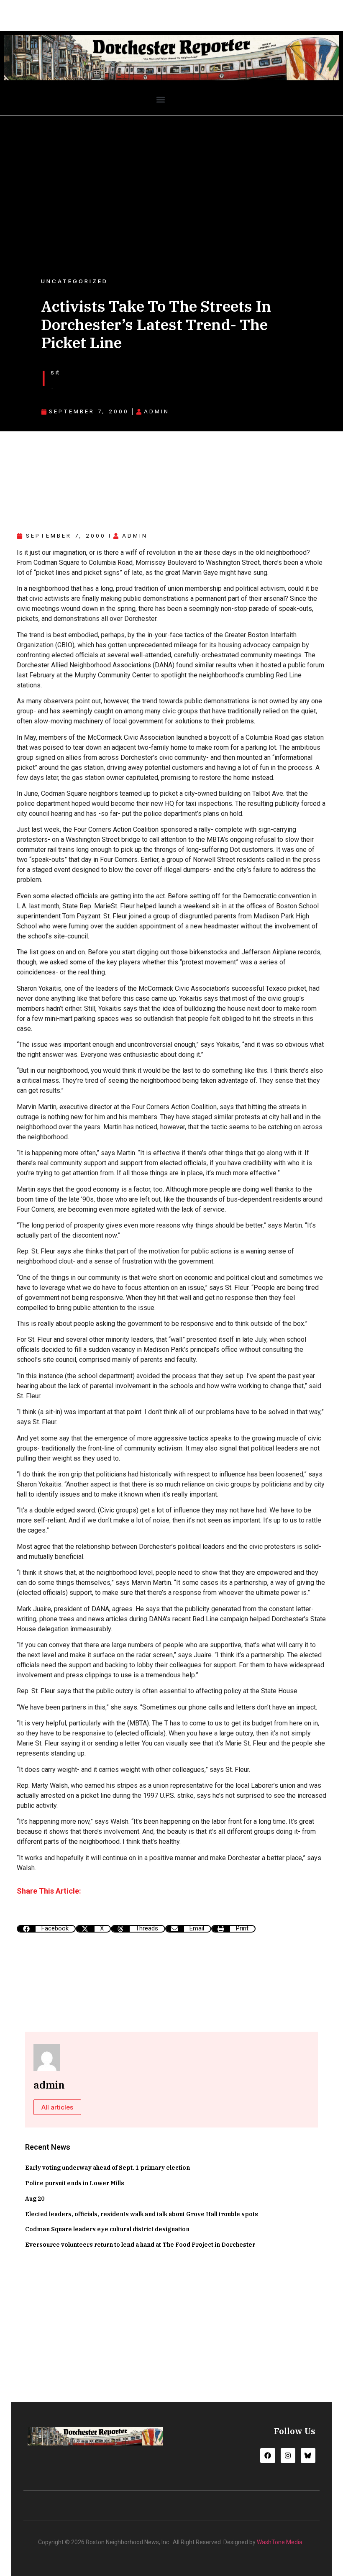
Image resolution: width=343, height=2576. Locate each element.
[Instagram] (288, 2455)
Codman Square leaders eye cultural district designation (107, 2229)
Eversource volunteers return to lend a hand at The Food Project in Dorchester (140, 2245)
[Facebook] (267, 2455)
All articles (57, 2107)
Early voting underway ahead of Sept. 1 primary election (108, 2168)
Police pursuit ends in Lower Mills (75, 2183)
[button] (160, 100)
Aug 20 (35, 2199)
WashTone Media (280, 2542)
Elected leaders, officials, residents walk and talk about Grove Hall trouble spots (142, 2214)
